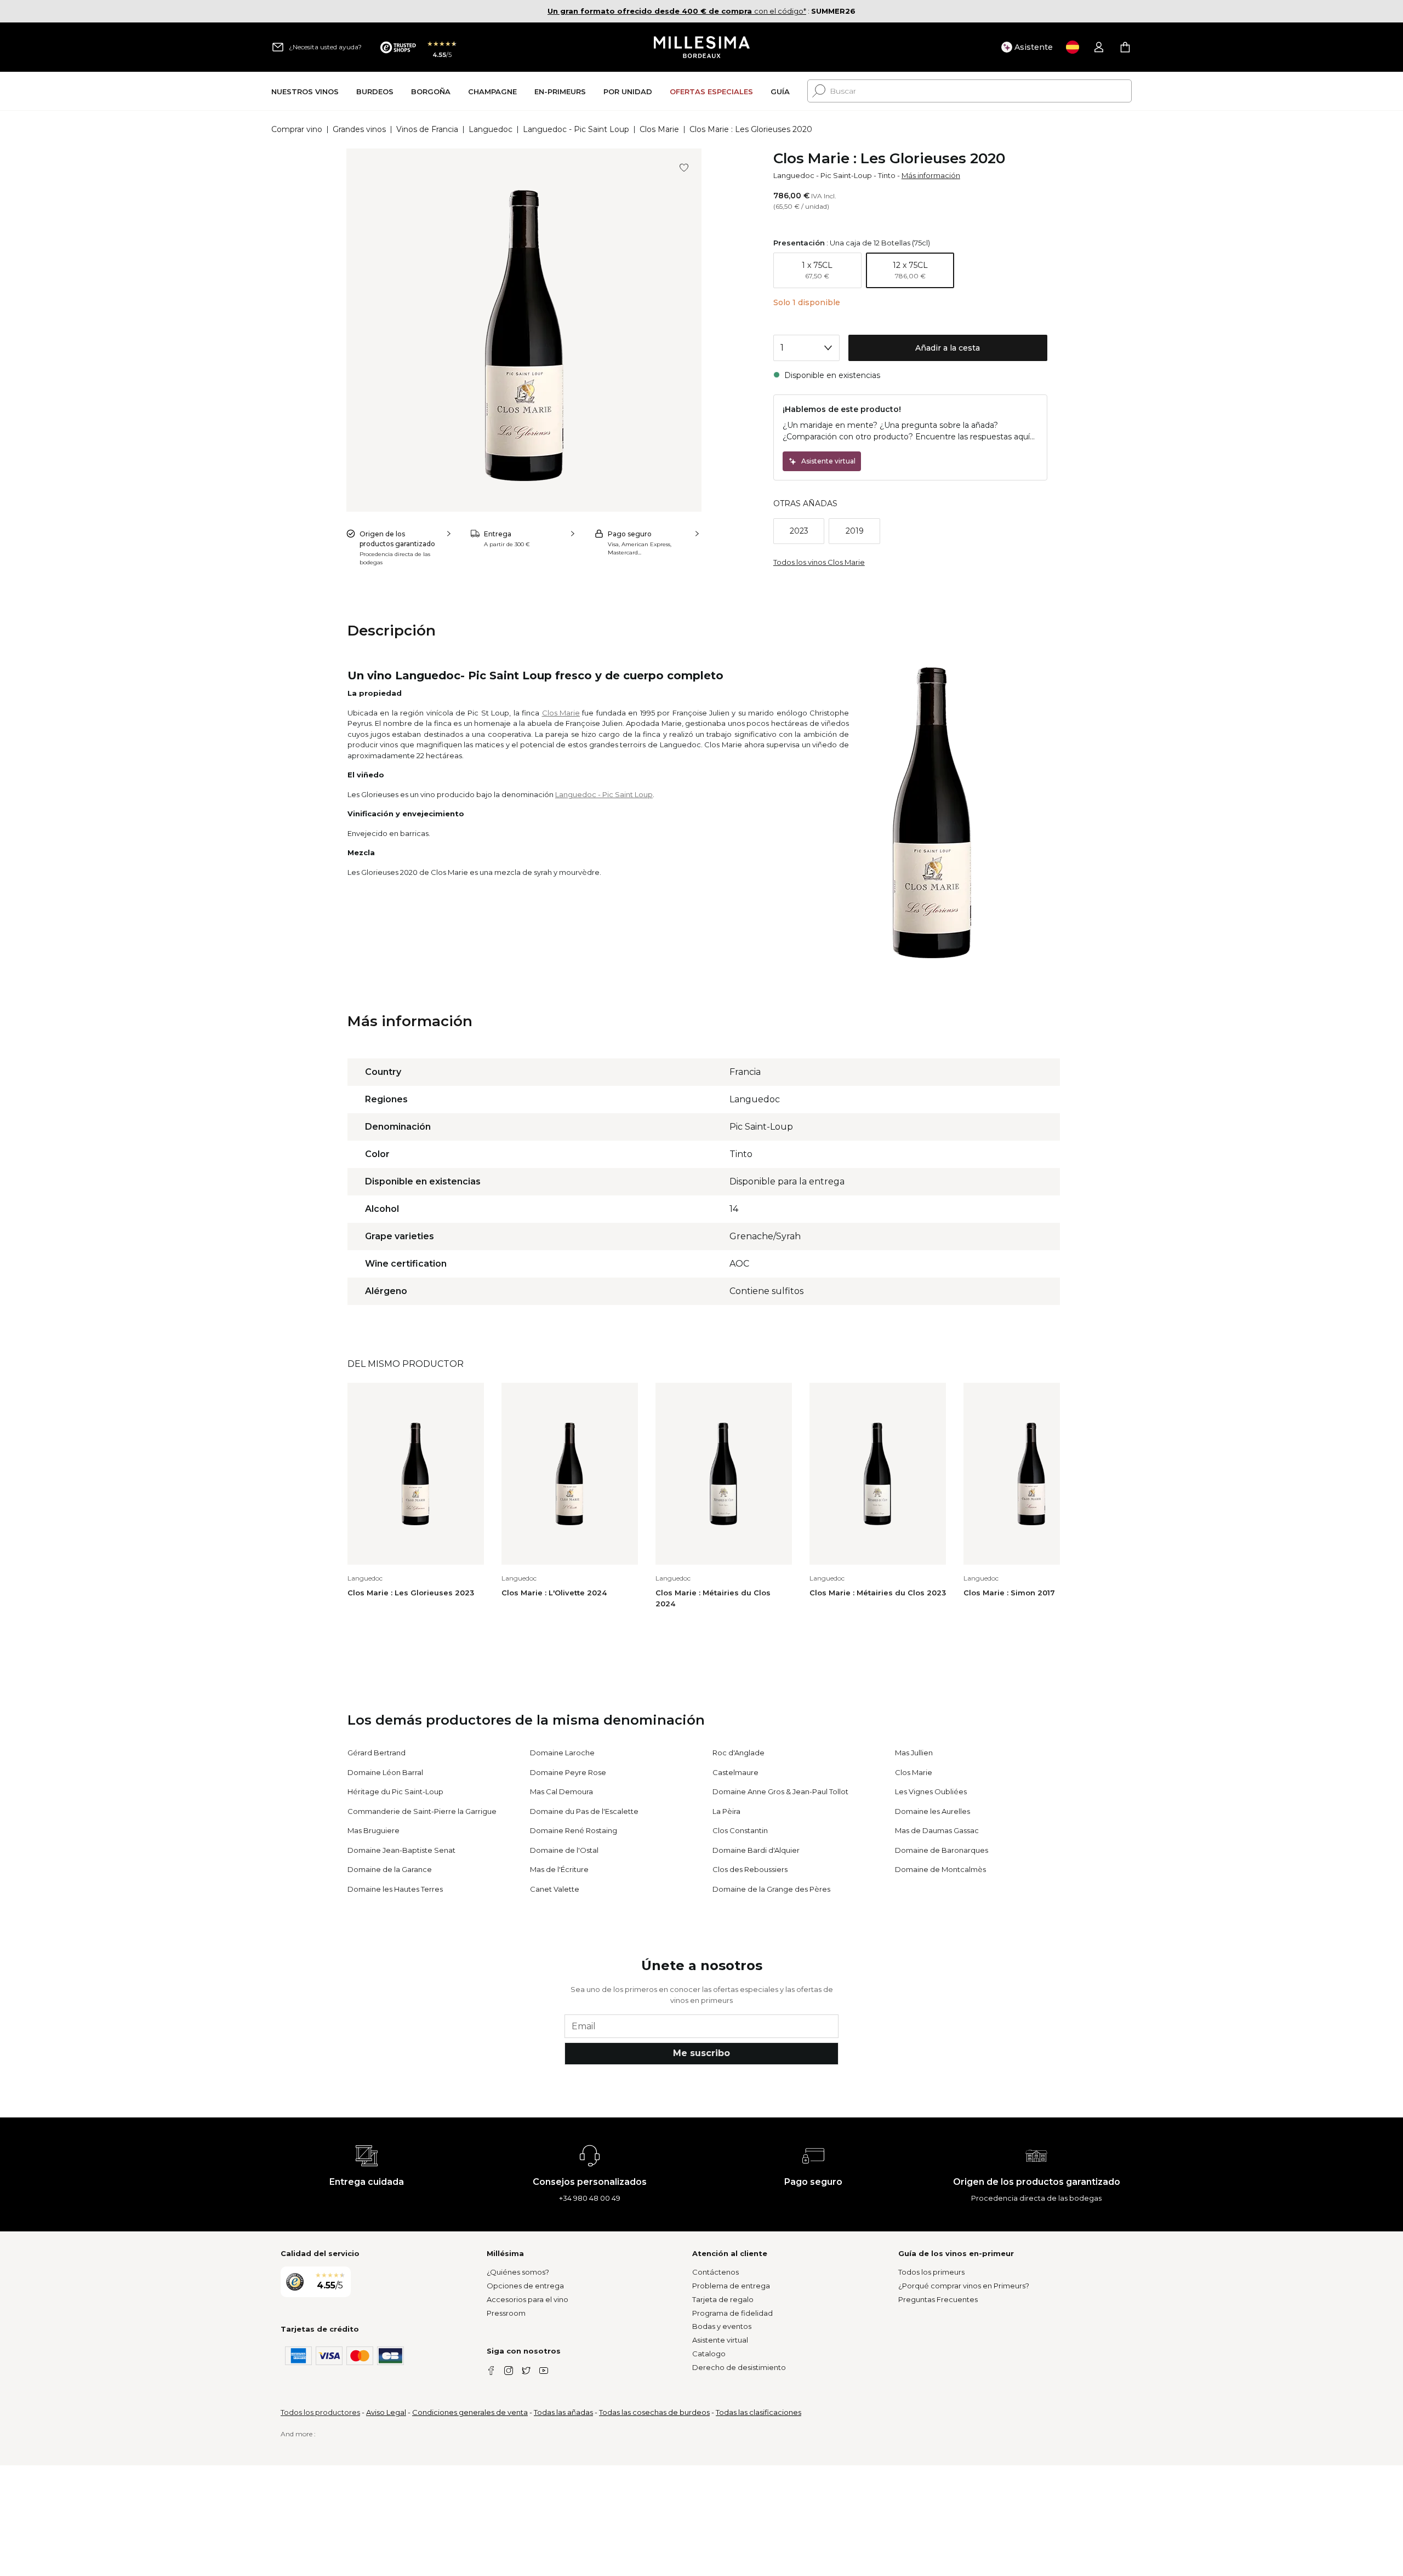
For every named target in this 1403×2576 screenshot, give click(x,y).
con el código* (677, 11)
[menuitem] (305, 91)
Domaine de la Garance (390, 1869)
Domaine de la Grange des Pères (771, 1889)
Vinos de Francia (427, 129)
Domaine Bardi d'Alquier (756, 1850)
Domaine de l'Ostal (564, 1850)
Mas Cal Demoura (561, 1791)
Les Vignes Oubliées (931, 1791)
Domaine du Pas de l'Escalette (584, 1811)
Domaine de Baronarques (942, 1850)
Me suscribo (701, 2053)
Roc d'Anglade (738, 1753)
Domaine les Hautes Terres (395, 1889)
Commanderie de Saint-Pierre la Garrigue (422, 1811)
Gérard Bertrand (377, 1753)
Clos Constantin (740, 1830)
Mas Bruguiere (373, 1830)
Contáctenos (715, 2272)
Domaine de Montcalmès (940, 1869)
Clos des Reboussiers (750, 1869)
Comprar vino (297, 129)
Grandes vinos (359, 129)
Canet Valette (555, 1889)
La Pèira (726, 1811)
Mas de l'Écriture (559, 1869)
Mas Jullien (914, 1753)
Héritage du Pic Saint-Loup (395, 1791)
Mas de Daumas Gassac (937, 1830)
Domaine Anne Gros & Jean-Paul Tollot (780, 1791)
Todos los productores (320, 2412)
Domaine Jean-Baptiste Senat (401, 1850)
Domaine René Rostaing (574, 1830)
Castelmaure (735, 1772)
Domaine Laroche (562, 1753)
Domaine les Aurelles (933, 1811)
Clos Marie (659, 129)
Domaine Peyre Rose (568, 1772)
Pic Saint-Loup (846, 175)
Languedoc (491, 129)
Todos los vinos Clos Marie (819, 562)
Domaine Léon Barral (385, 1772)
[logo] (702, 47)
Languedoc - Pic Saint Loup (576, 129)
